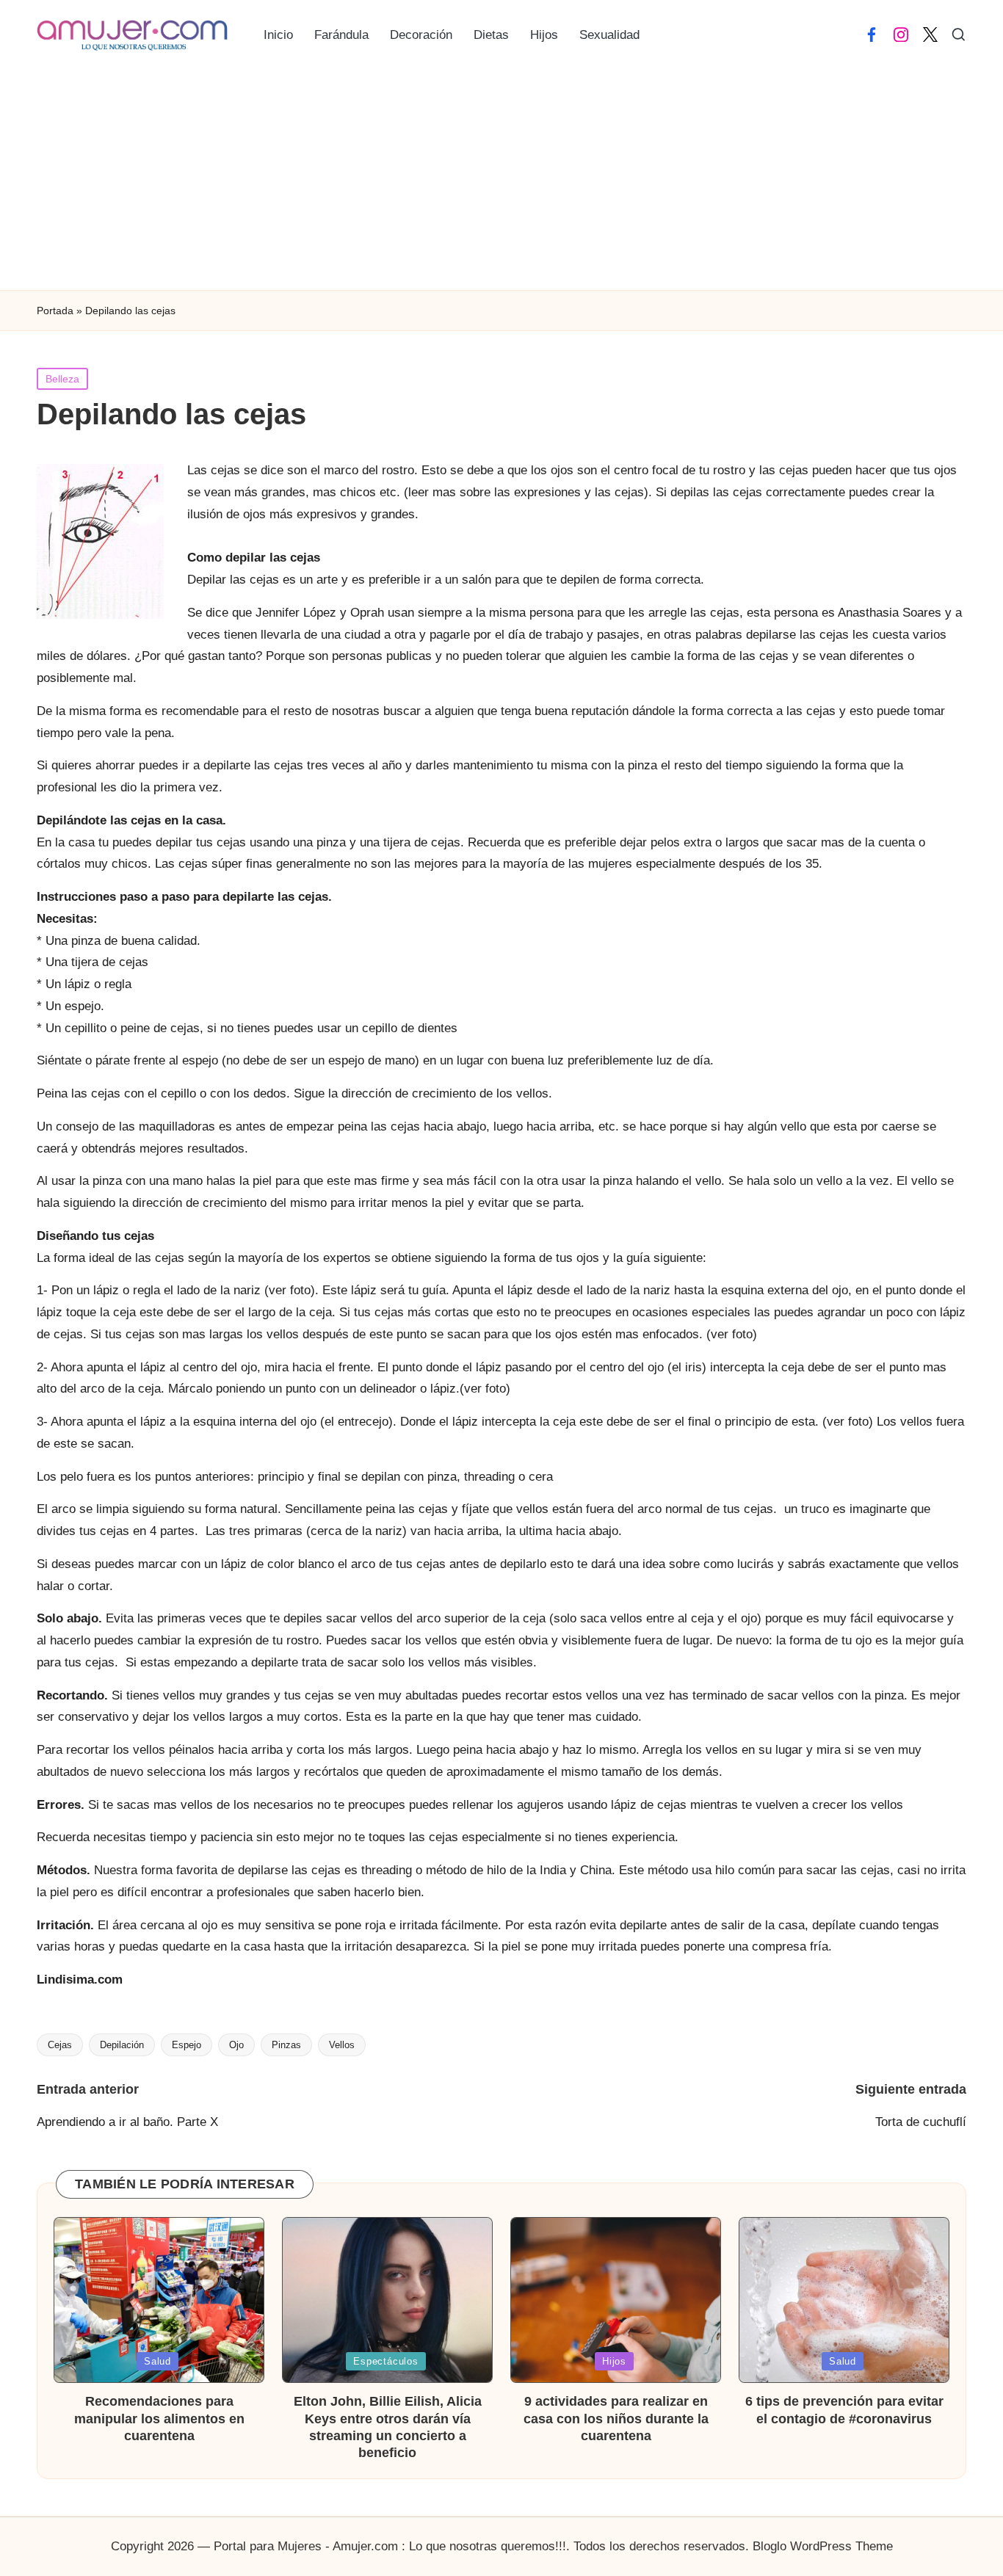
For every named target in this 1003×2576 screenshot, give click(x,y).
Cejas (60, 2045)
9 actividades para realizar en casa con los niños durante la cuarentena (616, 2419)
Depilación (122, 2045)
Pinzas (286, 2045)
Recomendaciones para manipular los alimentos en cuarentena (159, 2419)
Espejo (187, 2045)
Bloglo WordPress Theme (823, 2546)
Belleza (62, 379)
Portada (55, 311)
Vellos (342, 2045)
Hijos (614, 2361)
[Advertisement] (501, 180)
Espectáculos (385, 2361)
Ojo (236, 2045)
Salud (157, 2361)
